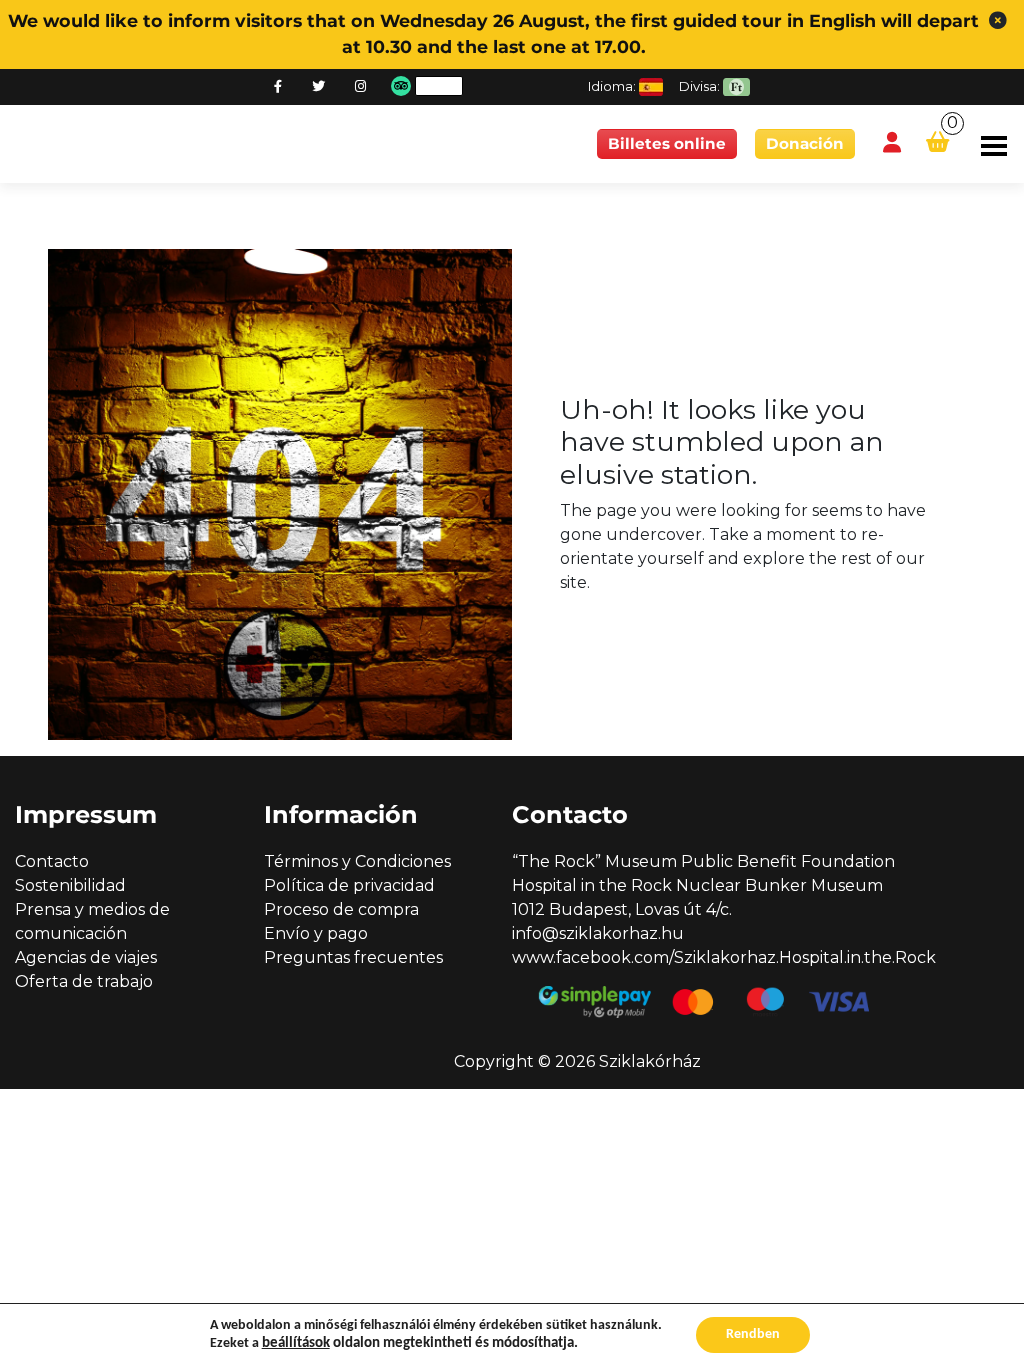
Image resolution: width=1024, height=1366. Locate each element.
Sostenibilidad (70, 885)
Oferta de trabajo (84, 981)
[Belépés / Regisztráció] (892, 143)
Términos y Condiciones (357, 861)
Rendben (753, 1334)
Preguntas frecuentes (353, 957)
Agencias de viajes (86, 957)
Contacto (52, 861)
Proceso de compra (341, 909)
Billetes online (667, 143)
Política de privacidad (349, 885)
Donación (805, 143)
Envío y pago (316, 933)
